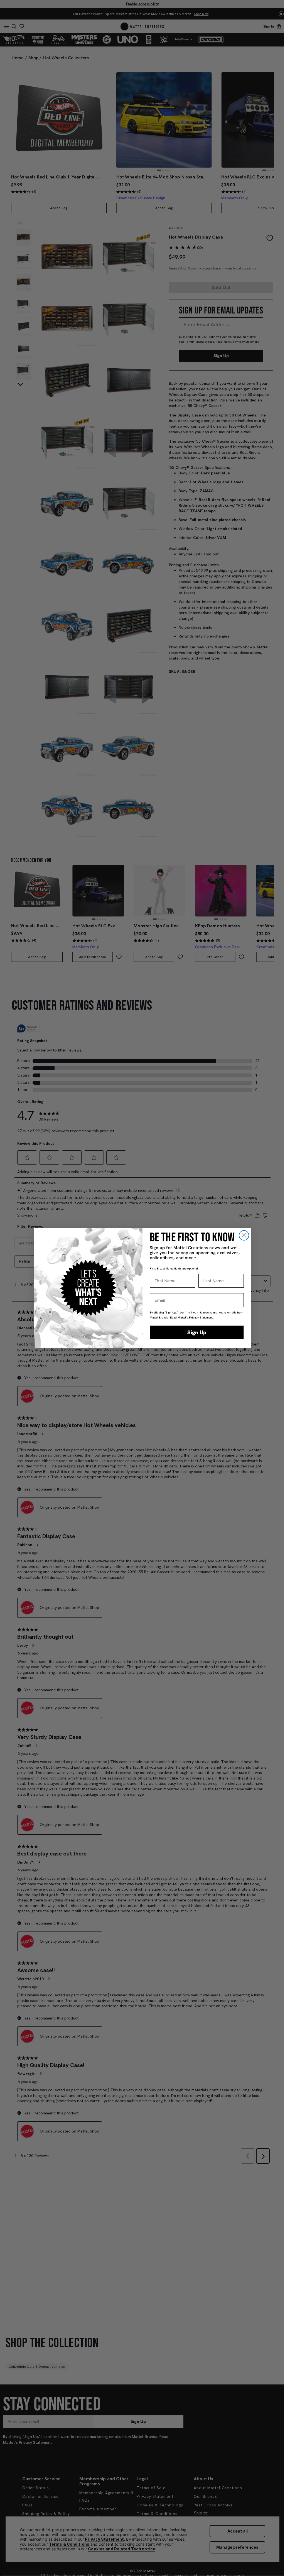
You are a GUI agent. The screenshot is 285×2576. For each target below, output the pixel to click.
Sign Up (197, 1332)
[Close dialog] (244, 1235)
